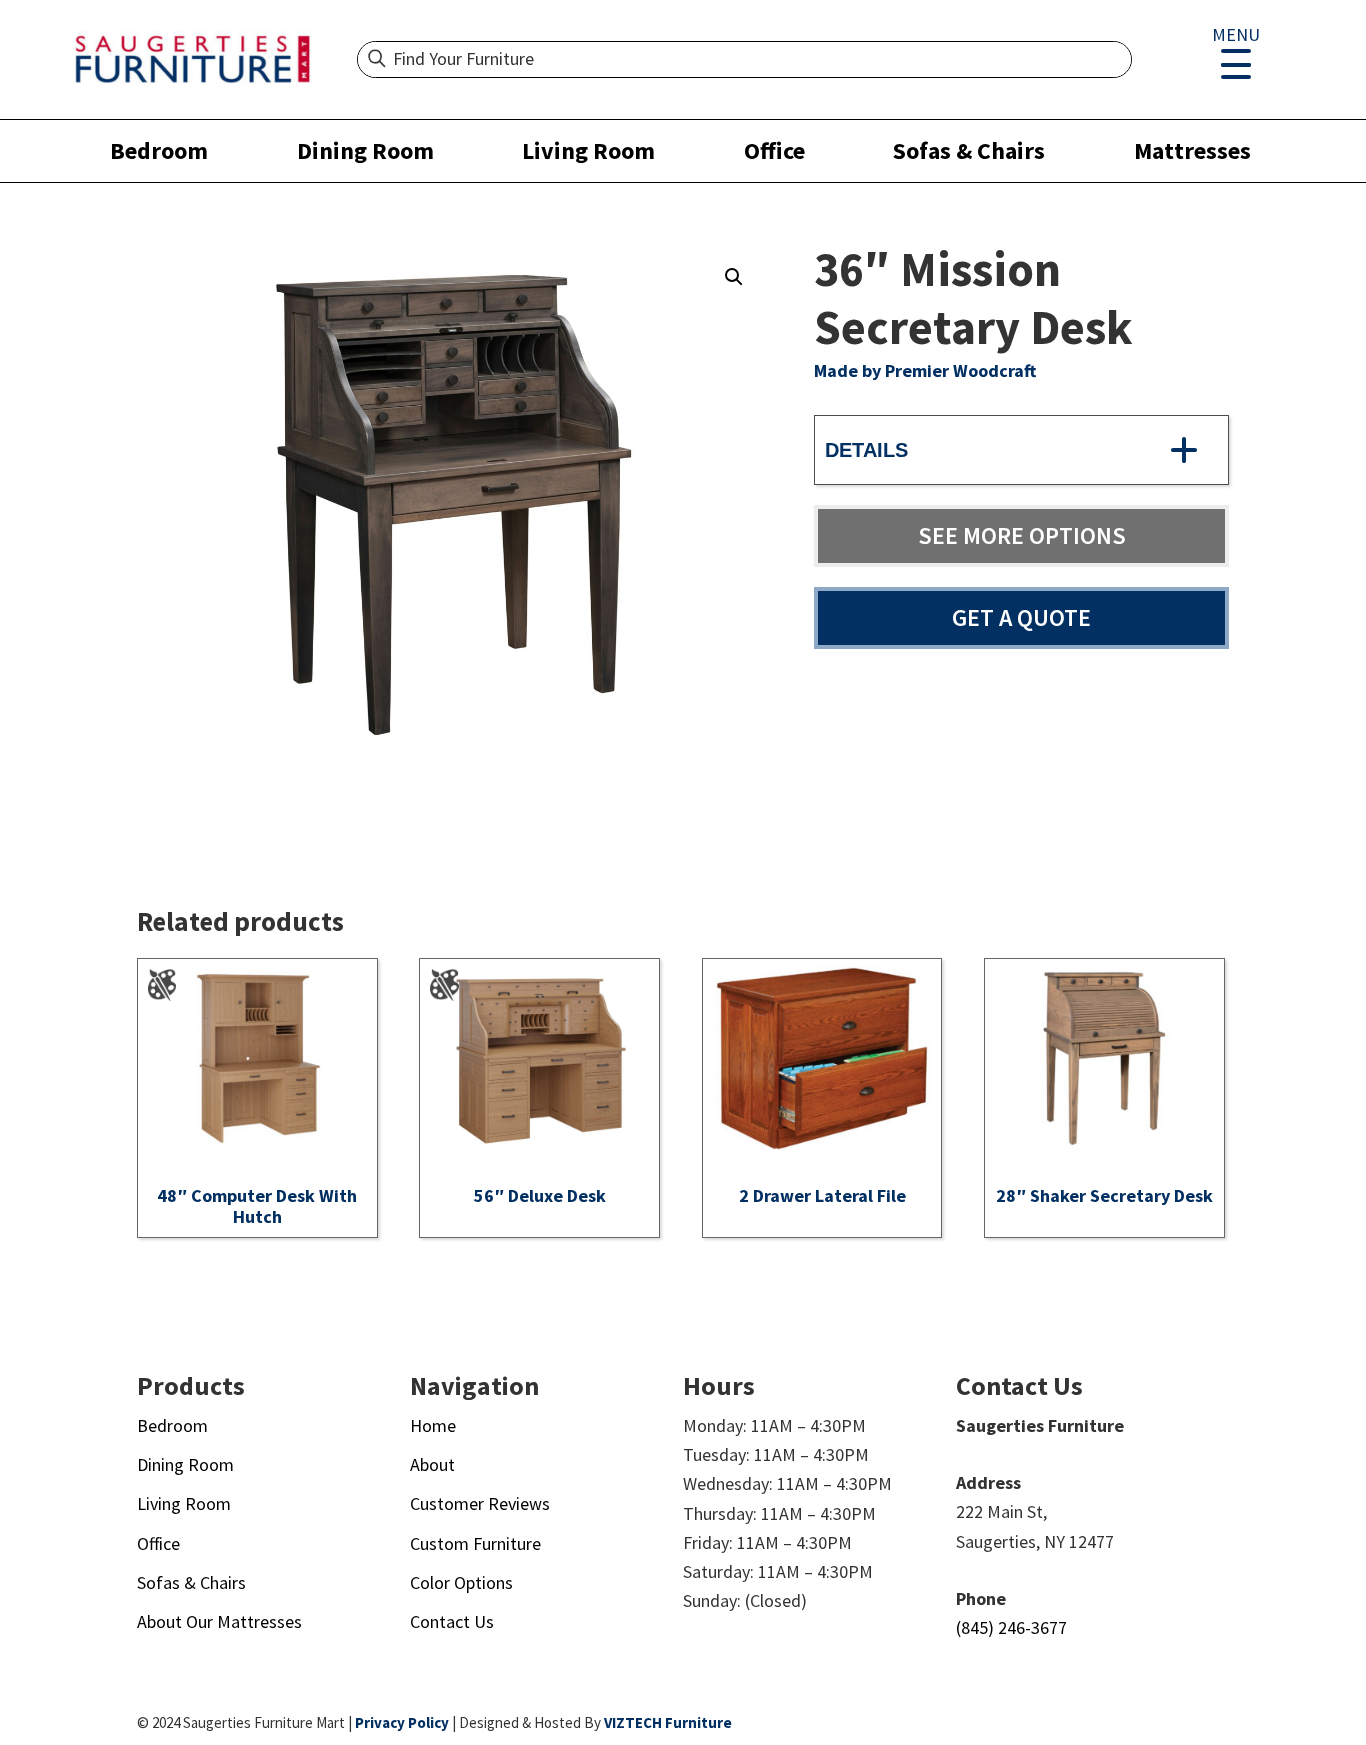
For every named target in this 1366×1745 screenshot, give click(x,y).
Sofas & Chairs (969, 150)
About (432, 1464)
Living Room (588, 150)
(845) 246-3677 (1011, 1627)
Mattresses (1192, 150)
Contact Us (452, 1621)
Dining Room (365, 150)
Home (433, 1425)
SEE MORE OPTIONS (1022, 535)
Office (774, 150)
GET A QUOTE (1021, 617)
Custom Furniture (475, 1543)
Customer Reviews (480, 1503)
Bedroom (159, 150)
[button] (734, 277)
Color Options (461, 1582)
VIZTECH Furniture (668, 1722)
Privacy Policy (402, 1722)
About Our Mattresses (219, 1621)
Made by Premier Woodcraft (925, 370)
